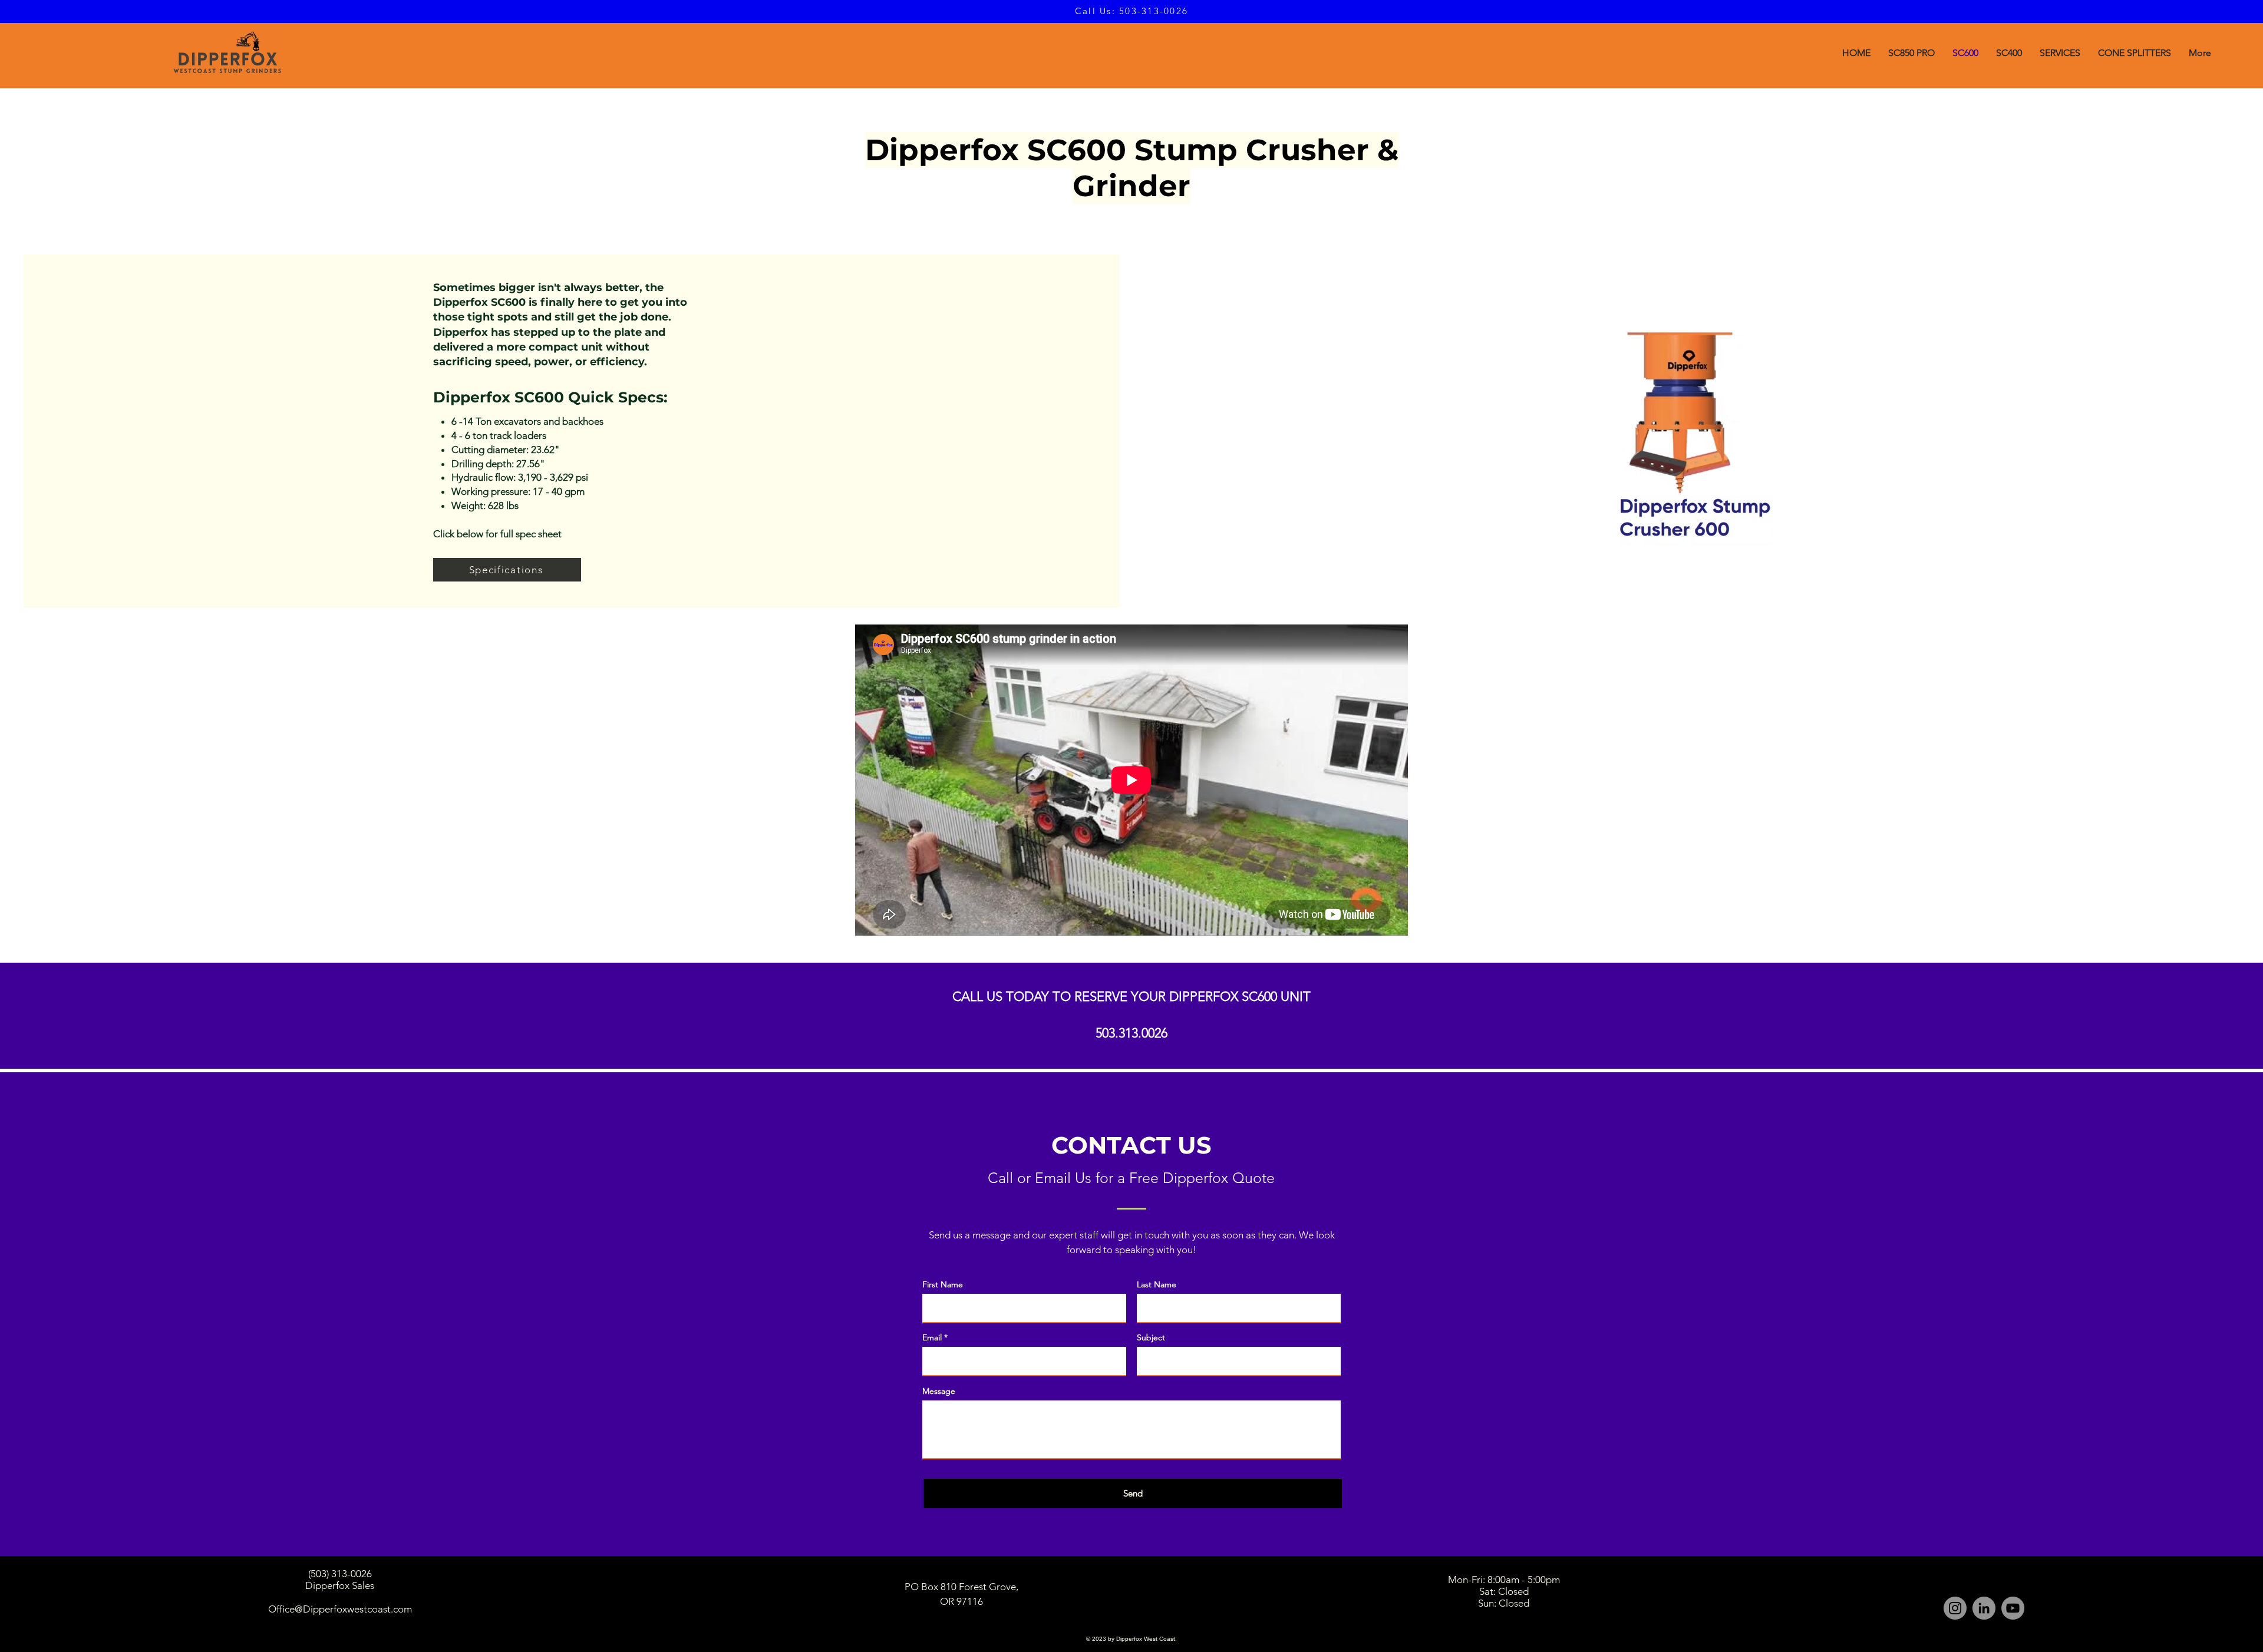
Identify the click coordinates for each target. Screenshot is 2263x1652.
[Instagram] (1955, 1608)
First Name (943, 1284)
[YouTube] (2013, 1608)
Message (939, 1391)
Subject (1151, 1337)
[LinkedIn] (1984, 1608)
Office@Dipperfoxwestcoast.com (340, 1609)
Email (932, 1337)
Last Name (1157, 1284)
